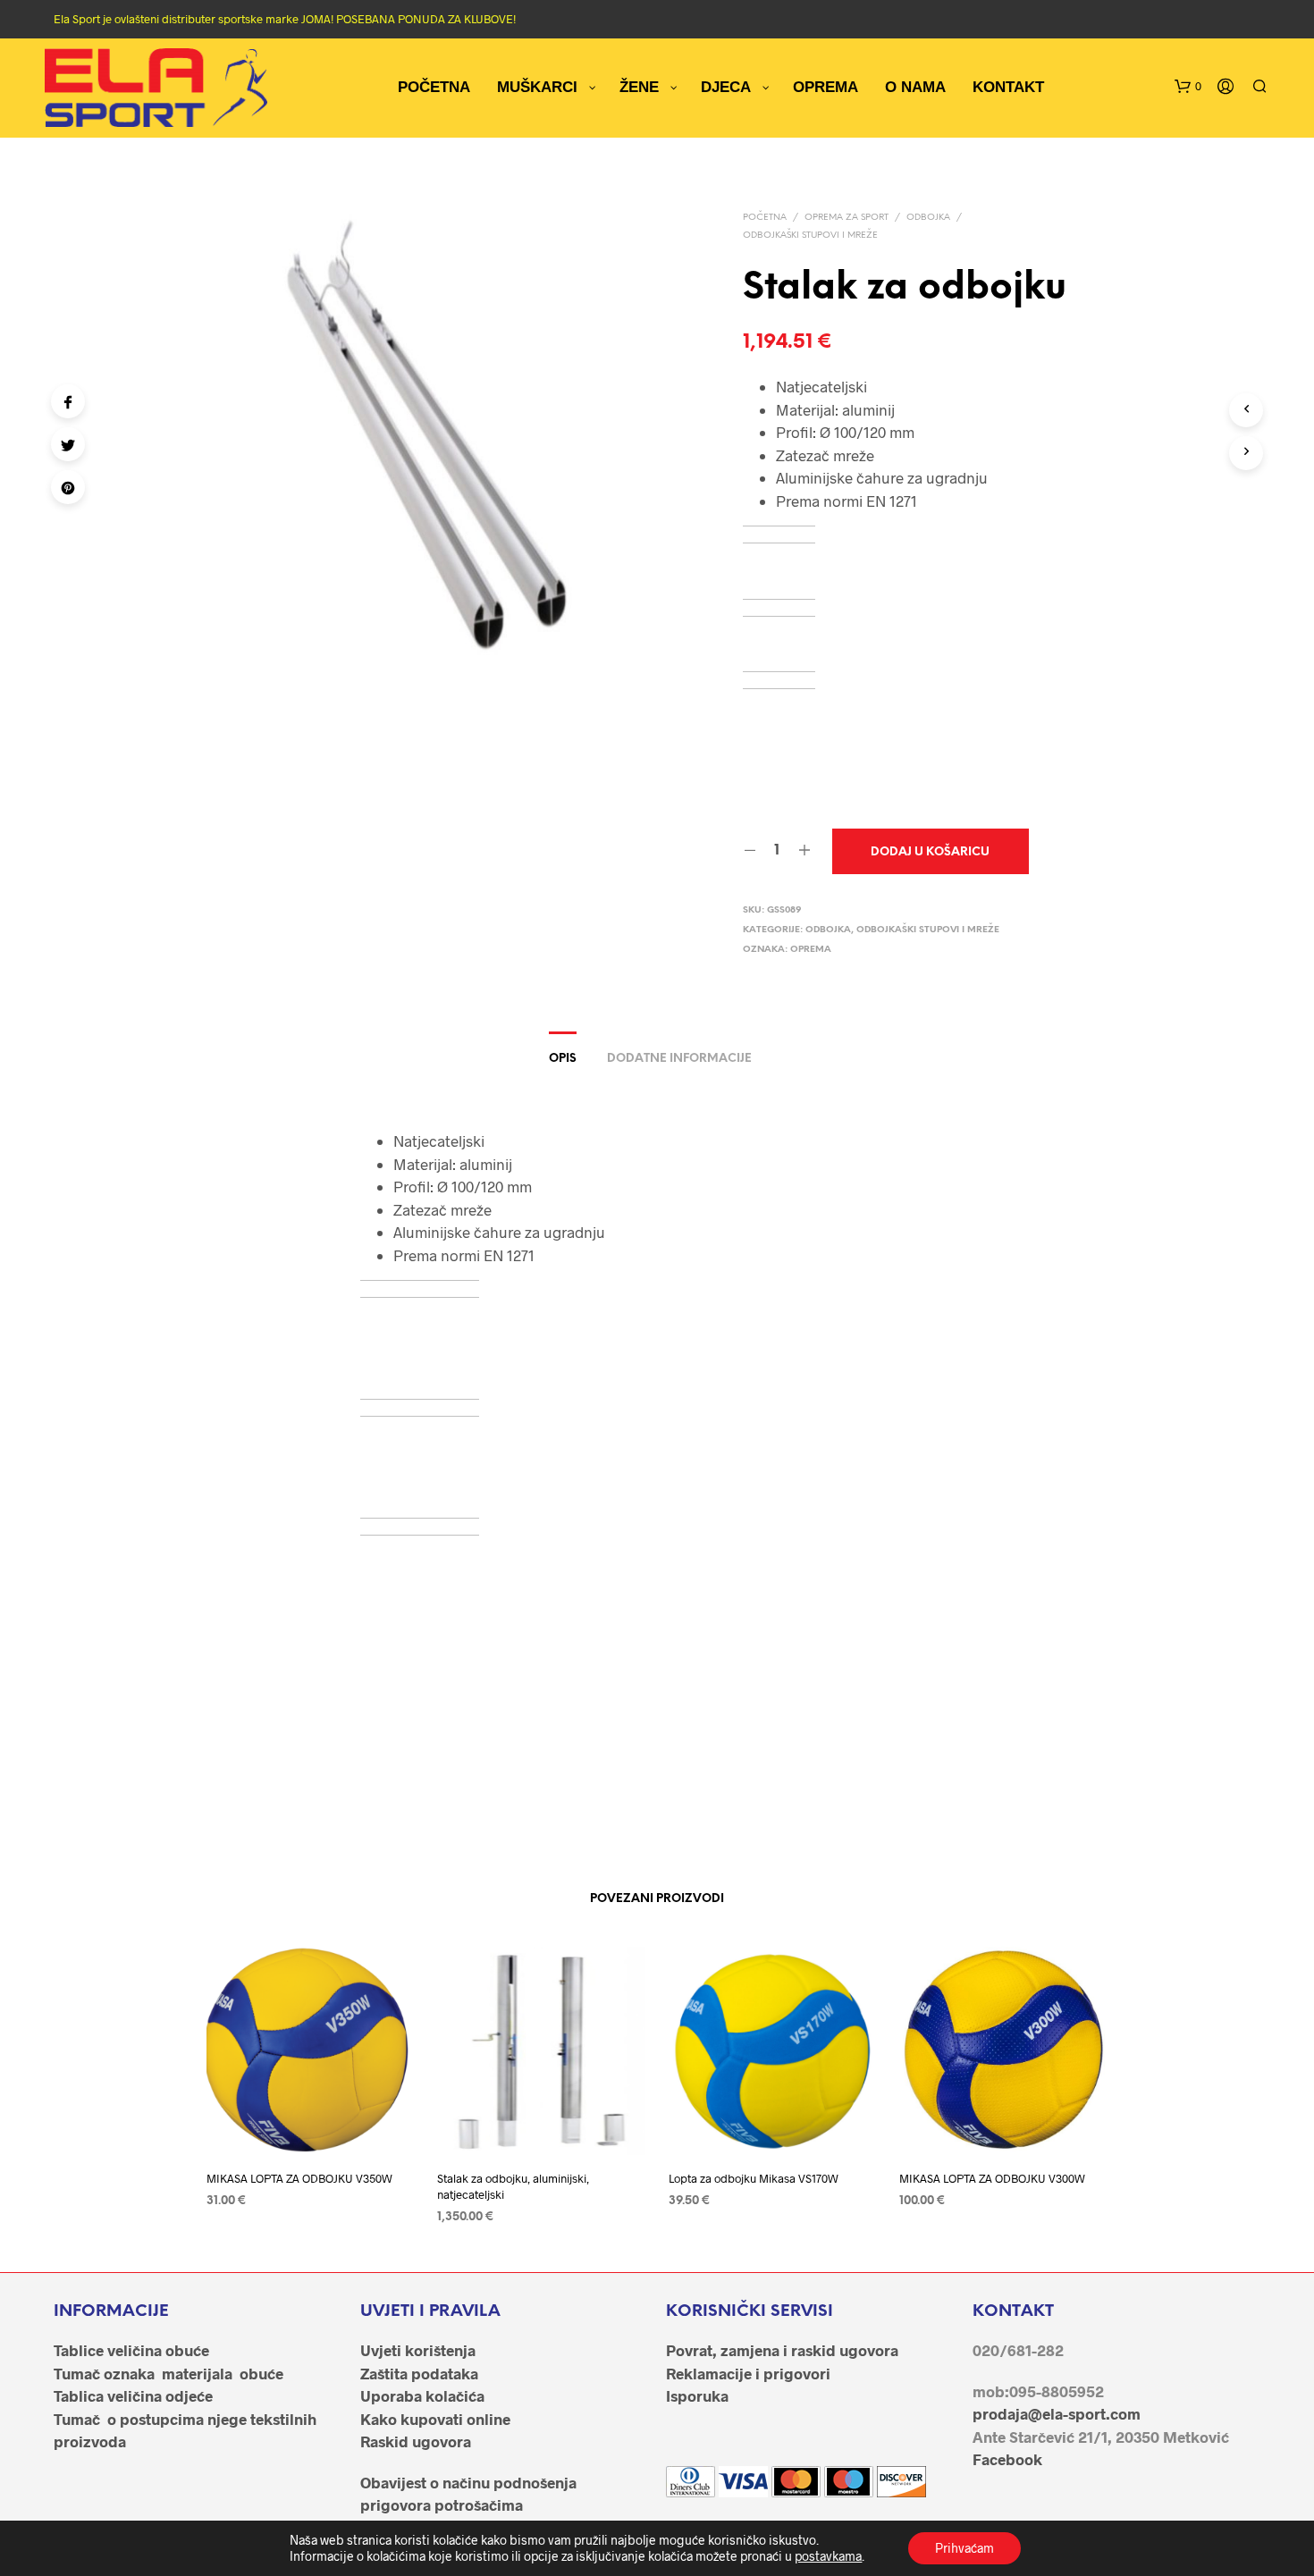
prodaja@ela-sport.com (1057, 2413)
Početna (765, 218)
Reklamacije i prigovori (748, 2373)
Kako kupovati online (435, 2419)
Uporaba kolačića (422, 2395)
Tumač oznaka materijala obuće (168, 2373)
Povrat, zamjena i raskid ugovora (782, 2350)
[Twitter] (68, 444)
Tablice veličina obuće (131, 2350)
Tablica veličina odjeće (133, 2395)
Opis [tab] (563, 1059)
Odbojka (928, 218)
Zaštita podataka (419, 2373)
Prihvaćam (964, 2548)
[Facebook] (68, 401)
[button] (1188, 87)
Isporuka (697, 2395)
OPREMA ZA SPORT (847, 218)
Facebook (1007, 2459)
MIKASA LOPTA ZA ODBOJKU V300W (992, 2178)
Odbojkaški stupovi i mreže (810, 236)
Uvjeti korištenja (418, 2350)
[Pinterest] (68, 487)
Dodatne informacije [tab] (679, 1059)
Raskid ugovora (416, 2441)
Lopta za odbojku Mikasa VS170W (754, 2178)
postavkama (828, 2556)
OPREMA (811, 950)
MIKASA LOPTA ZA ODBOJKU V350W (299, 2178)
